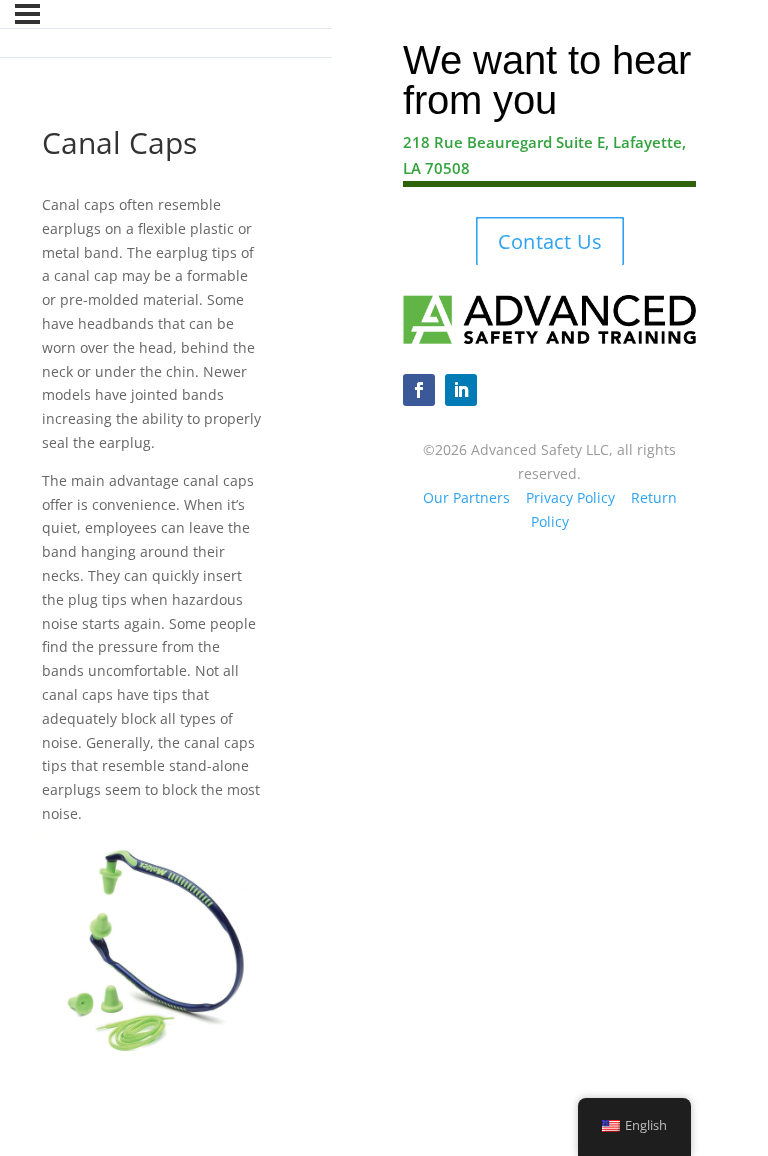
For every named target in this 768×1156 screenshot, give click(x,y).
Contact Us (550, 242)
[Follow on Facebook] (419, 390)
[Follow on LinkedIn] (461, 390)
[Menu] (27, 14)
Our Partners (466, 497)
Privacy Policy (570, 497)
